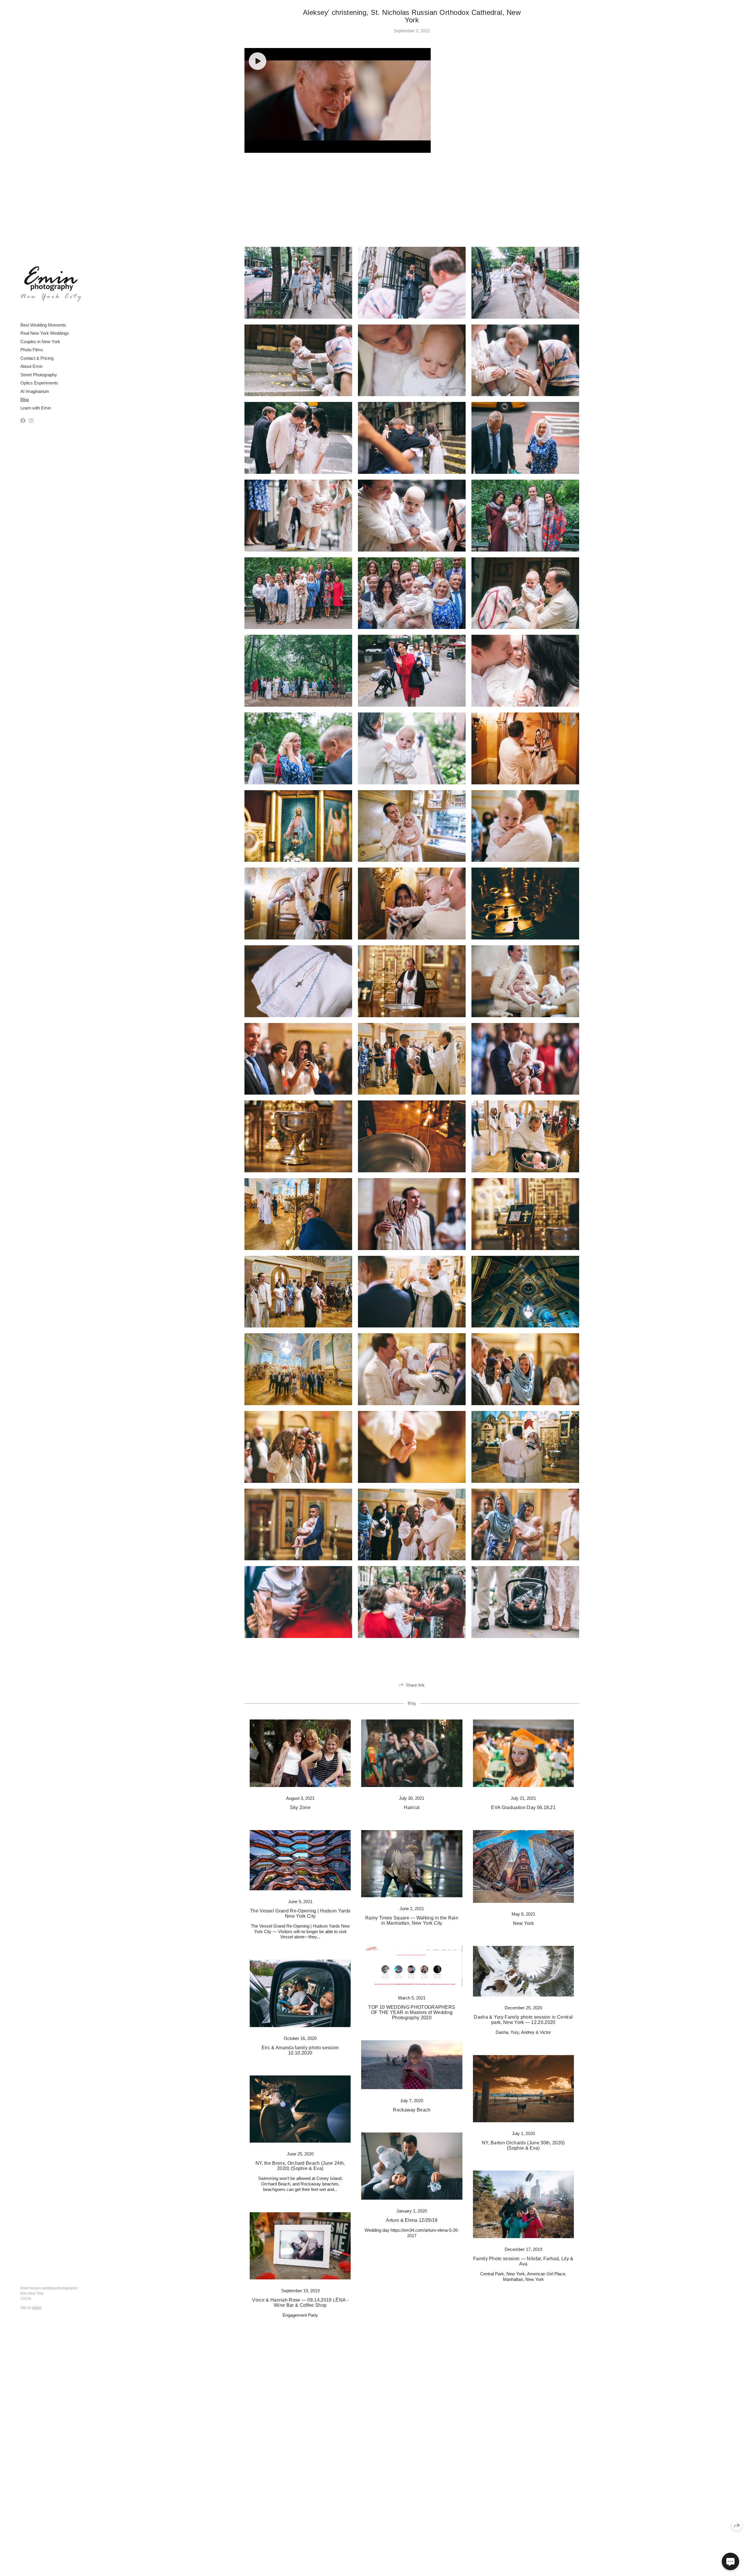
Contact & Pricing (37, 358)
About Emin (31, 366)
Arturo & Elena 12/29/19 (412, 2220)
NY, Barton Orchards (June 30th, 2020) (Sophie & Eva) (523, 2145)
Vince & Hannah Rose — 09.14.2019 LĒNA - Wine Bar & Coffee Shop (300, 2303)
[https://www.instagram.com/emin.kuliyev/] (31, 421)
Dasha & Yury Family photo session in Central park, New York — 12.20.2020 (523, 2020)
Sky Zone (300, 1808)
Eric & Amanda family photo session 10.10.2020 (300, 2050)
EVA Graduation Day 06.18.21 (523, 1808)
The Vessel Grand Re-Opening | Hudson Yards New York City (300, 1913)
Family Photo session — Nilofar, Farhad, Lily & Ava (523, 2261)
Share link (415, 1685)
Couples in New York (40, 342)
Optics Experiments (39, 383)
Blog (25, 399)
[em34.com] (51, 284)
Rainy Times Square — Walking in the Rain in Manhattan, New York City (412, 1920)
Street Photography (39, 375)
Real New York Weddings (45, 333)
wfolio (37, 2308)
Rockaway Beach (412, 2110)
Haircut (412, 1808)
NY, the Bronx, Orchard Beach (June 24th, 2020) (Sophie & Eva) (300, 2166)
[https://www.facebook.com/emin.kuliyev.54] (23, 421)
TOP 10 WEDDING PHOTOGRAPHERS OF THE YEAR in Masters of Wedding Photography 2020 (412, 2012)
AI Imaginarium (35, 391)
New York (524, 1923)
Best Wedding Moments (43, 325)
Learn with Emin (36, 408)
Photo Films (32, 350)
